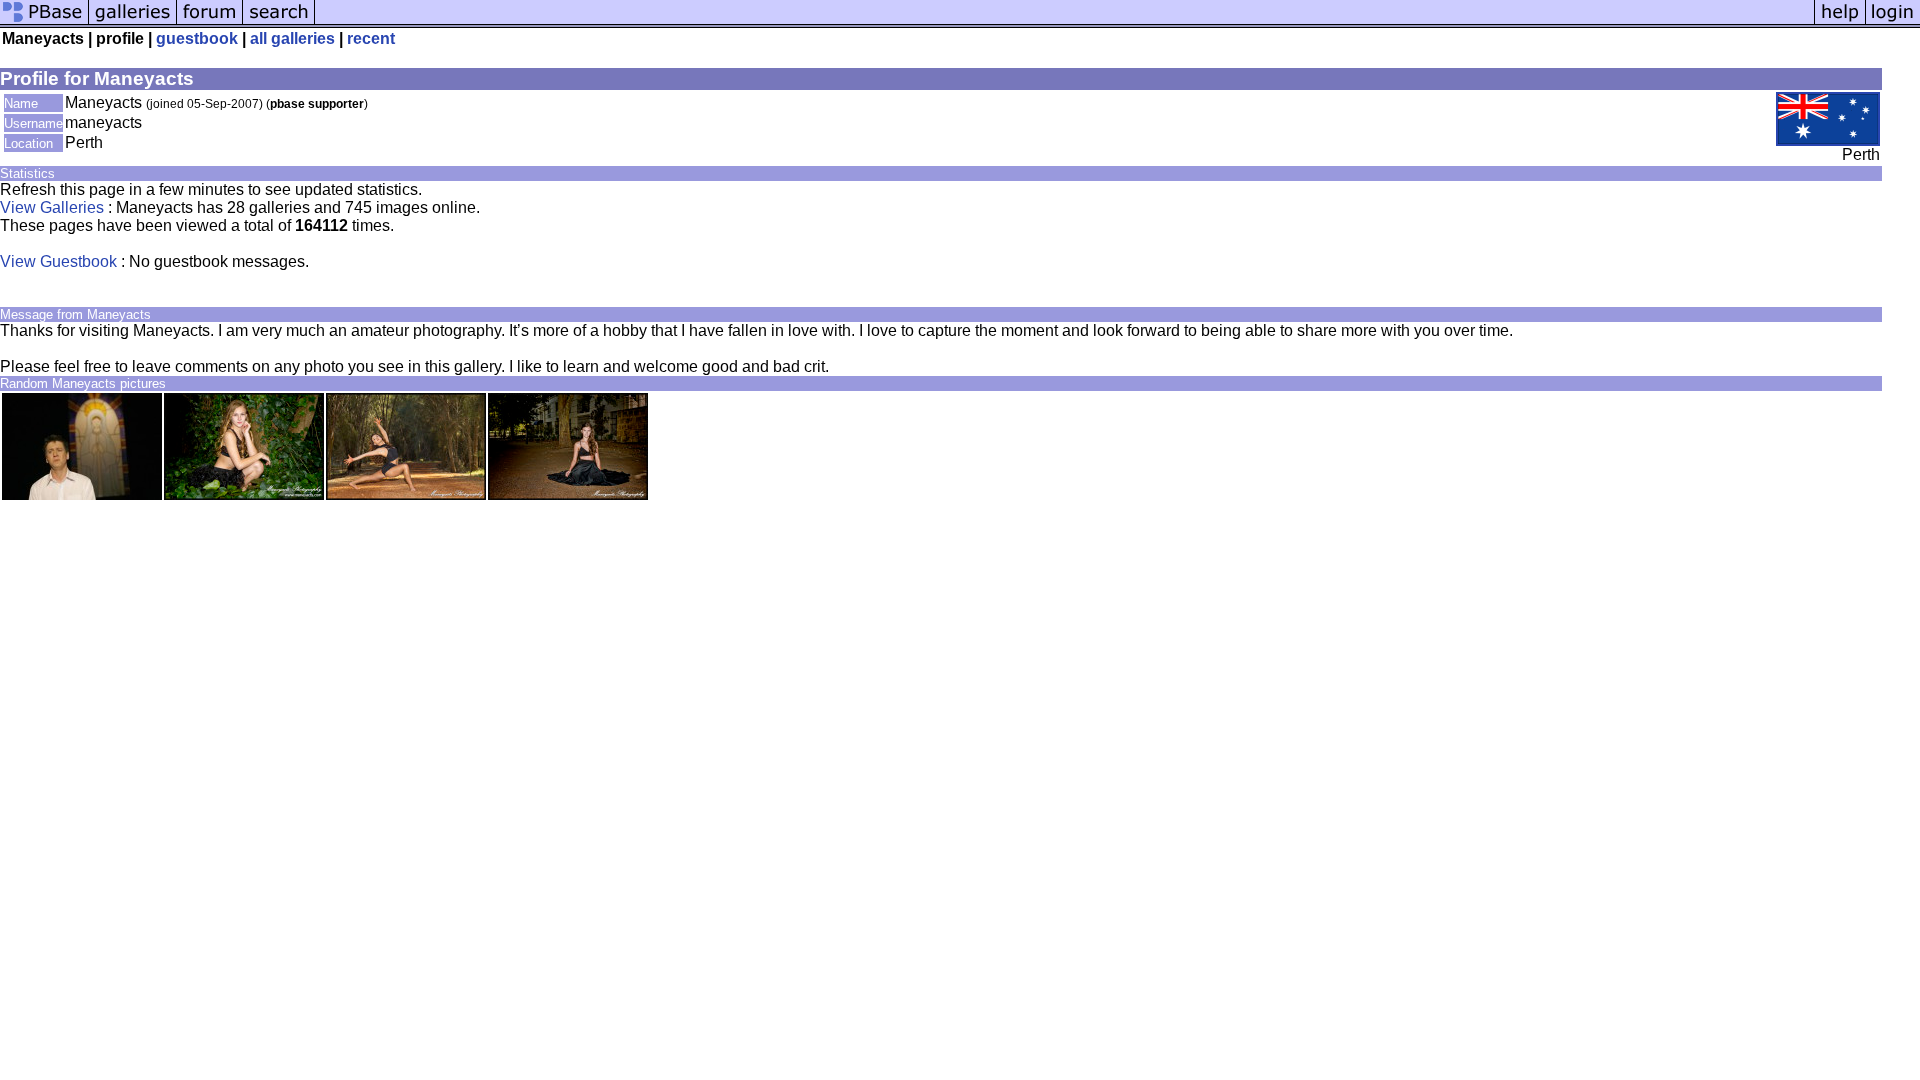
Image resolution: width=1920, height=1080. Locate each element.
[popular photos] (1064, 22)
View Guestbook (58, 261)
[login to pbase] (1893, 22)
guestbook (197, 38)
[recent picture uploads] (133, 22)
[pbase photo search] (279, 22)
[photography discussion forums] (210, 22)
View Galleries (52, 207)
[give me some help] (1840, 22)
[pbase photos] (44, 22)
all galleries (292, 38)
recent (371, 38)
